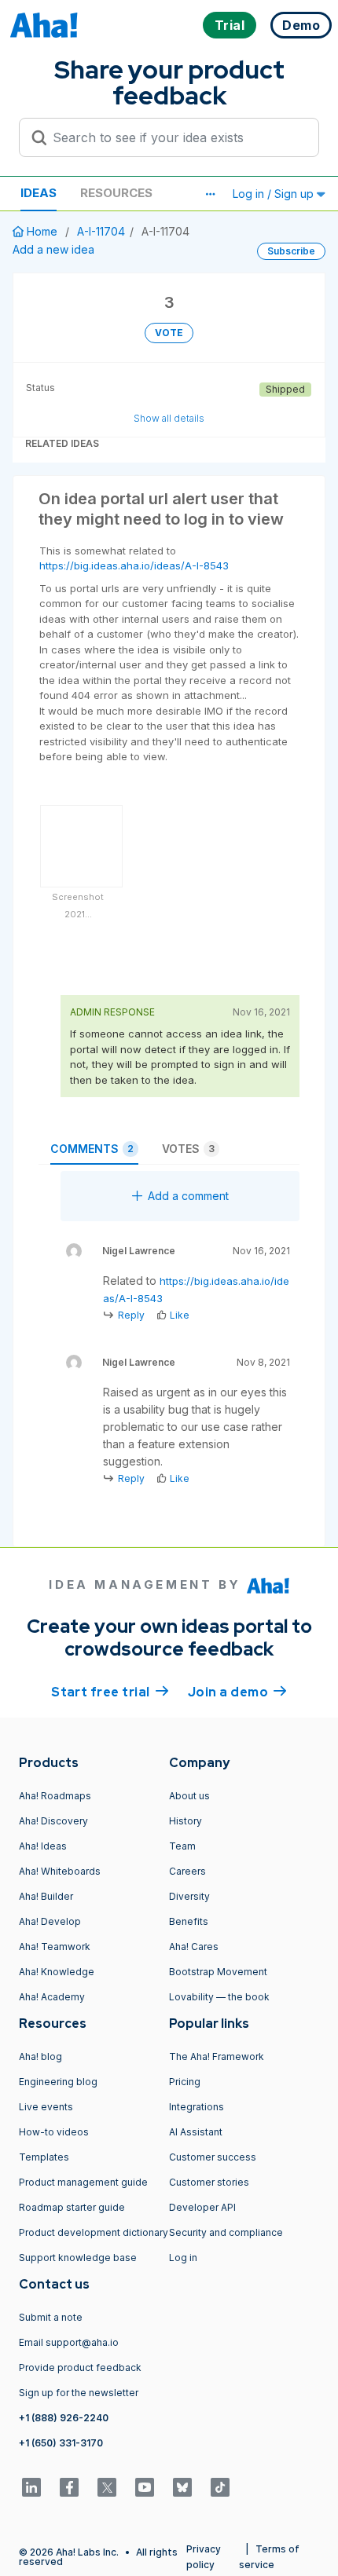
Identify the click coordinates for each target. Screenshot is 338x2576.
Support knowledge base (78, 2258)
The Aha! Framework (217, 2056)
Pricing (185, 2082)
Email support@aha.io (69, 2342)
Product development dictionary (94, 2232)
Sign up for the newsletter (79, 2393)
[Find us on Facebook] (69, 2487)
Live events (46, 2107)
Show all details (169, 418)
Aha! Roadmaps (55, 1796)
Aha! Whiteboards (60, 1871)
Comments (92, 1149)
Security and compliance (226, 2232)
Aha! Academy (52, 1997)
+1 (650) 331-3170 (61, 2443)
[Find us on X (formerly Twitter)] (107, 2487)
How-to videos (54, 2132)
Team (182, 1846)
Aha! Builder (46, 1896)
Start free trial (110, 1692)
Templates (44, 2157)
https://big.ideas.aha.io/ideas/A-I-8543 (134, 565)
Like (180, 1315)
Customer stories (209, 2182)
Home (42, 231)
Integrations (197, 2107)
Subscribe (291, 251)
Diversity (189, 1896)
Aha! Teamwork (55, 1947)
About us (189, 1796)
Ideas (39, 193)
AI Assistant (196, 2132)
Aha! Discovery (53, 1821)
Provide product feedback (80, 2367)
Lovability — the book (219, 1997)
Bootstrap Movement (218, 1972)
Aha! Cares (194, 1947)
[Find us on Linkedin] (31, 2487)
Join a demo (237, 1692)
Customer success (213, 2157)
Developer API (202, 2207)
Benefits (189, 1921)
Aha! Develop (50, 1921)
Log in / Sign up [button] (275, 194)
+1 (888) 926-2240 (64, 2418)
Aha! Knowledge (57, 1972)
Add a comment (188, 1196)
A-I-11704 (101, 231)
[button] (210, 194)
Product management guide (83, 2182)
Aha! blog (40, 2056)
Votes (188, 1149)
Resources (116, 193)
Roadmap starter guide (72, 2207)
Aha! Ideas (43, 1846)
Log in (183, 2258)
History (186, 1821)
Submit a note (51, 2317)
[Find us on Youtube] (145, 2487)
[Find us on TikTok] (220, 2487)
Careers (187, 1871)
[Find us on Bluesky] (182, 2487)
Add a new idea (53, 249)
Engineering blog (58, 2082)
